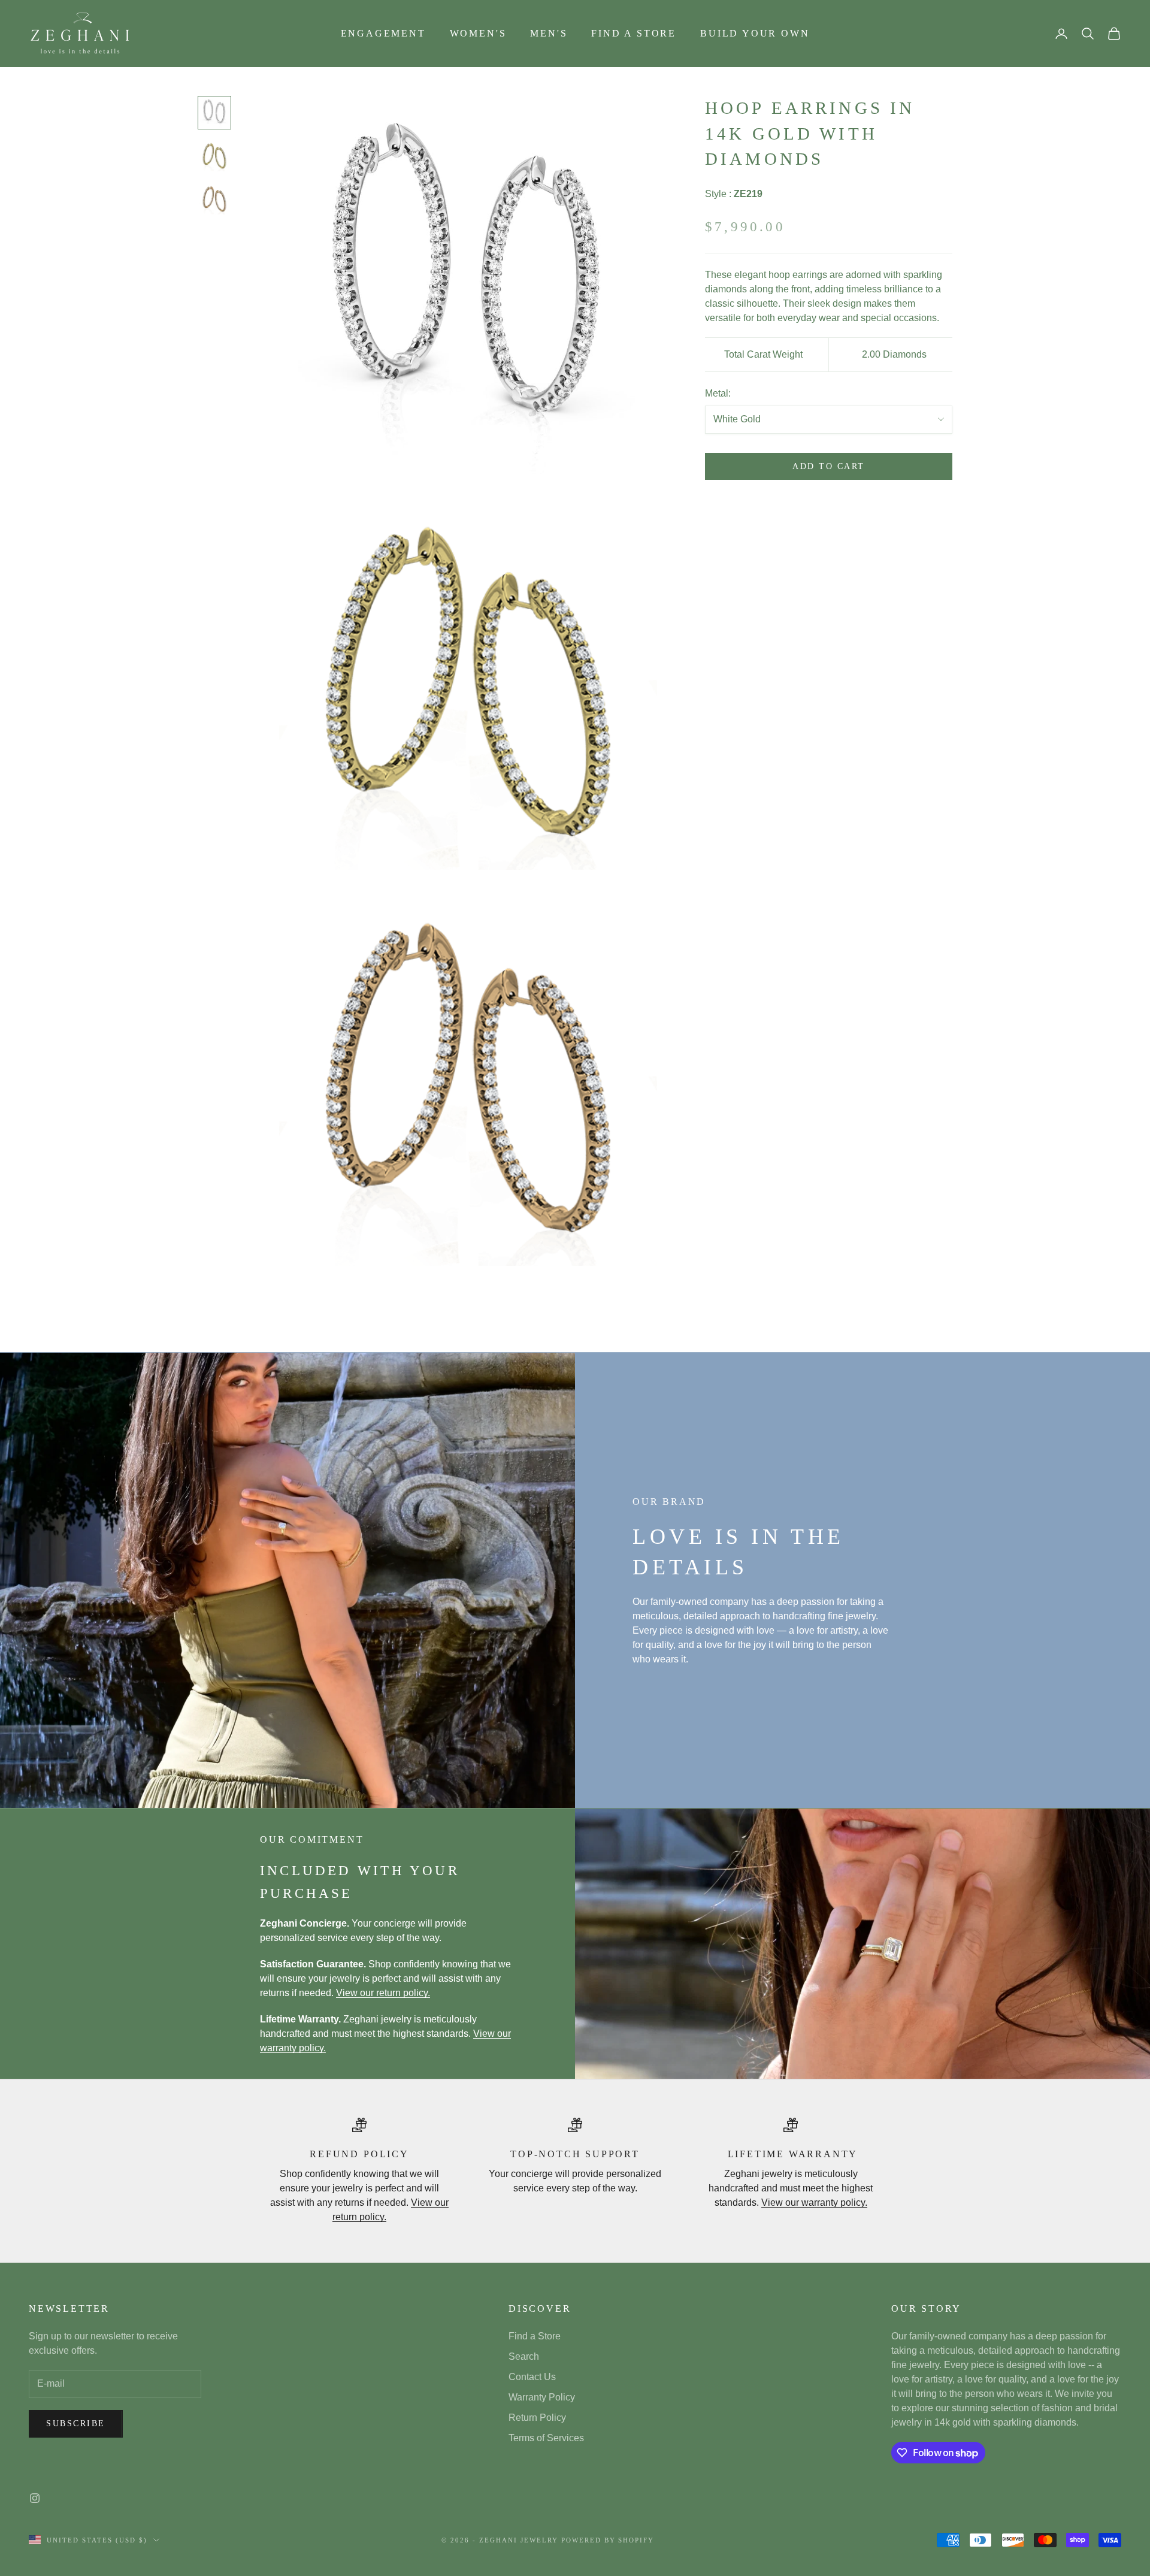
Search (524, 2356)
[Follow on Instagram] (35, 2498)
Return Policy (537, 2418)
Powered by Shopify (608, 2540)
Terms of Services (546, 2438)
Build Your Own (755, 33)
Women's (478, 33)
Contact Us (532, 2377)
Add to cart (829, 467)
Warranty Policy (542, 2397)
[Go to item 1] (214, 113)
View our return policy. (383, 1993)
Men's (549, 33)
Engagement (383, 33)
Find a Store (634, 33)
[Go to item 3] (214, 199)
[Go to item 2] (214, 156)
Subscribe (76, 2424)
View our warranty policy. (814, 2202)
